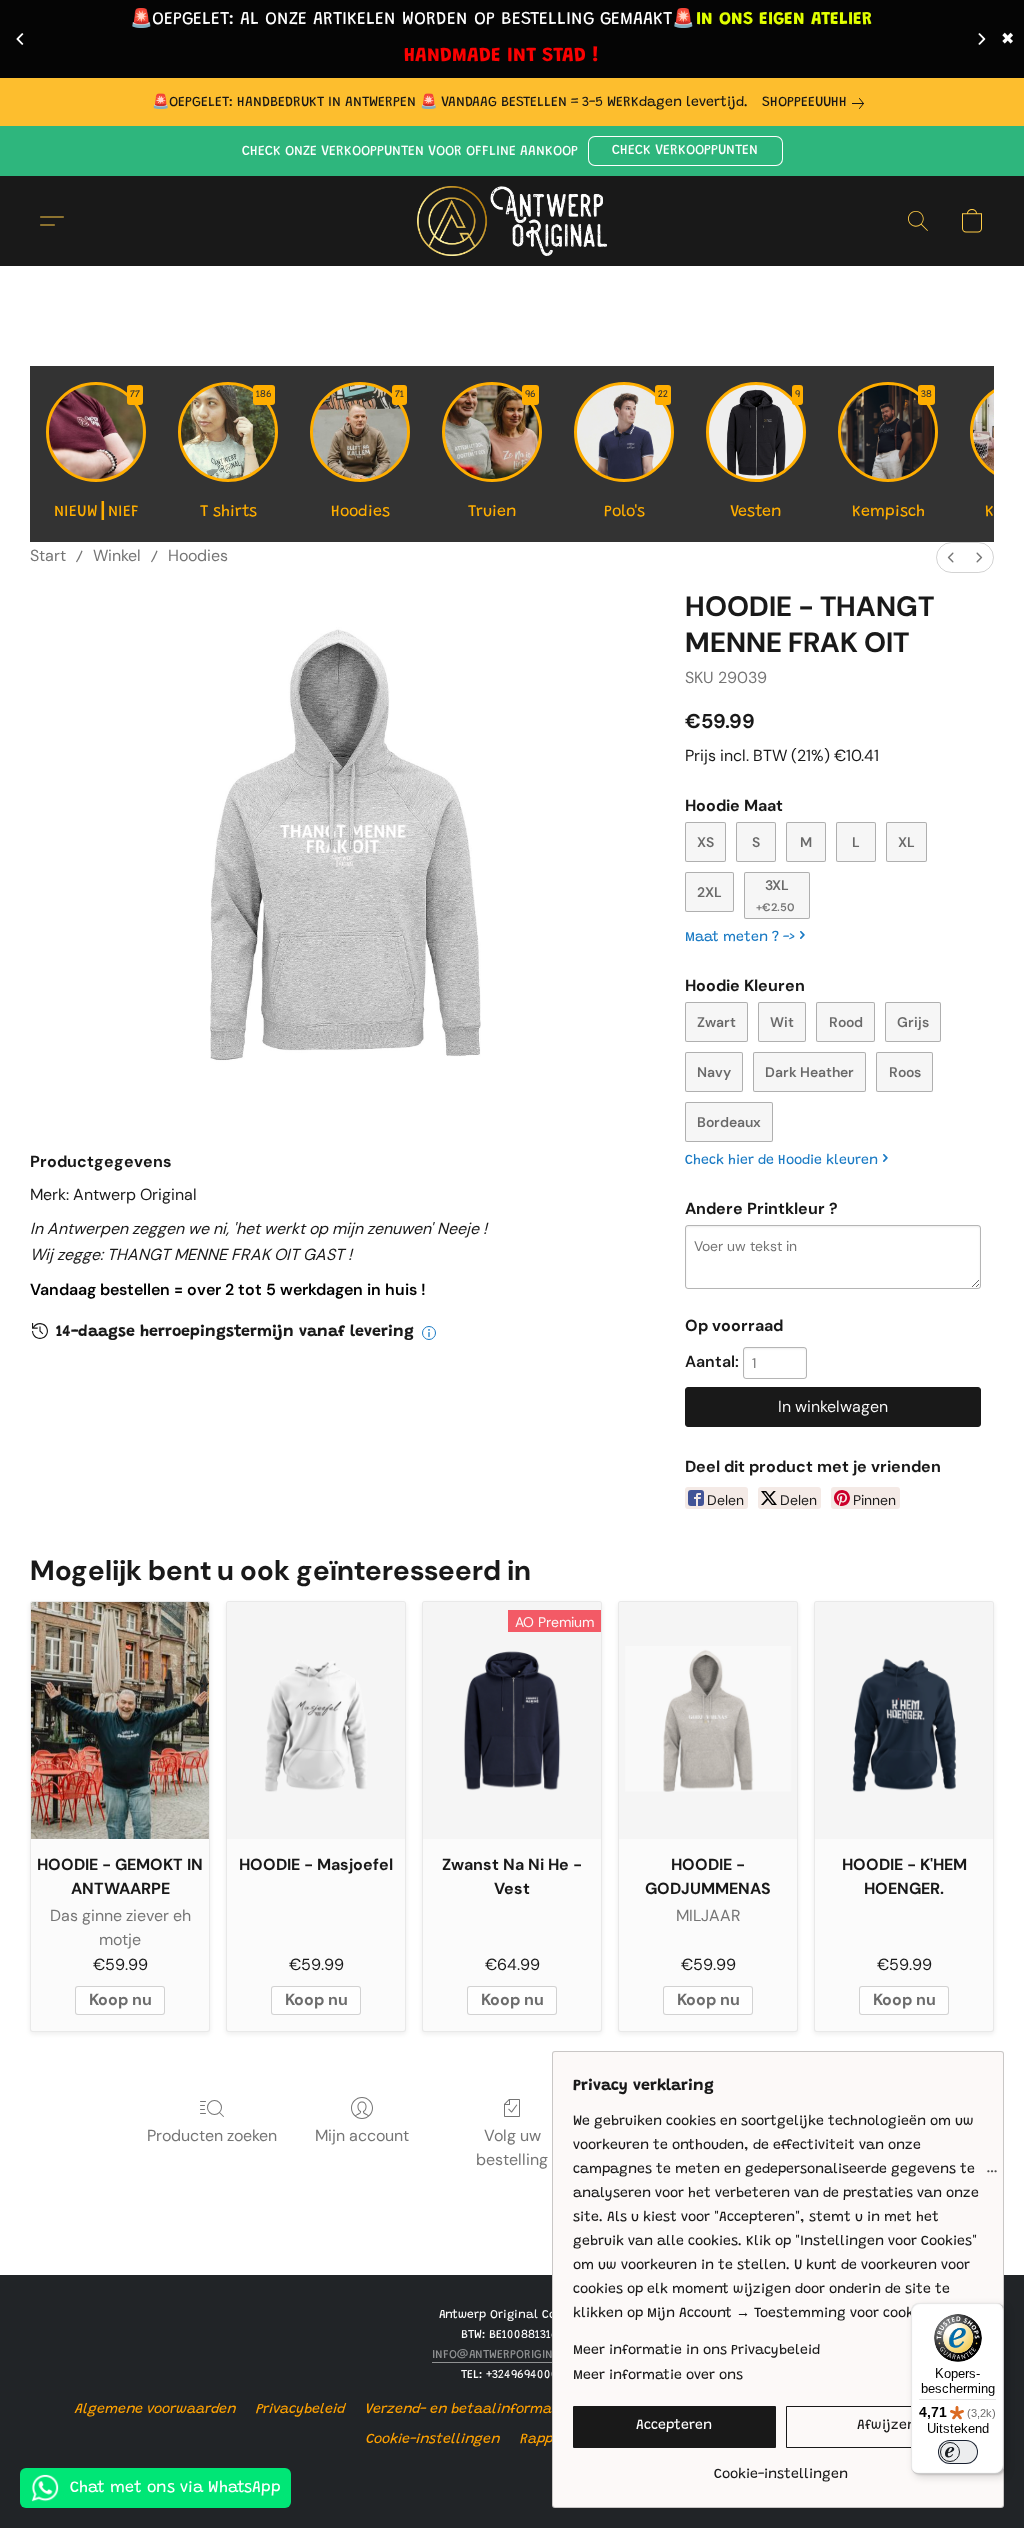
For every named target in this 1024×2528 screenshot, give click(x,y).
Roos (905, 1072)
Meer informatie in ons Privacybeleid (696, 2351)
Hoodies (368, 455)
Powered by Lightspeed (512, 2475)
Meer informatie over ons (658, 2376)
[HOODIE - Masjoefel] (316, 1720)
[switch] (958, 2452)
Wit (782, 1022)
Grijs (913, 1022)
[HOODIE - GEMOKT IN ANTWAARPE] (120, 1720)
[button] (685, 151)
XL (906, 842)
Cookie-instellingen (433, 2440)
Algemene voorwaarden (155, 2410)
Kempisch (892, 455)
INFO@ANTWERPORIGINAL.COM (512, 2355)
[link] (817, 103)
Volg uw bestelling (512, 2147)
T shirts (236, 455)
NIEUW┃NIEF (97, 455)
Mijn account (362, 2135)
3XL (775, 895)
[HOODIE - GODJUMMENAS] (708, 1720)
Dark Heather (809, 1072)
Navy (714, 1072)
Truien (502, 455)
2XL (709, 892)
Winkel (117, 555)
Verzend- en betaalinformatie (467, 2410)
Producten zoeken (212, 2135)
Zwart (716, 1022)
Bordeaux (729, 1122)
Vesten (765, 455)
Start (48, 555)
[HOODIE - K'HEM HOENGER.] (904, 1720)
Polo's (636, 455)
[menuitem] (951, 557)
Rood (846, 1022)
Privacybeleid (300, 2410)
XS (705, 842)
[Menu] (992, 2176)
